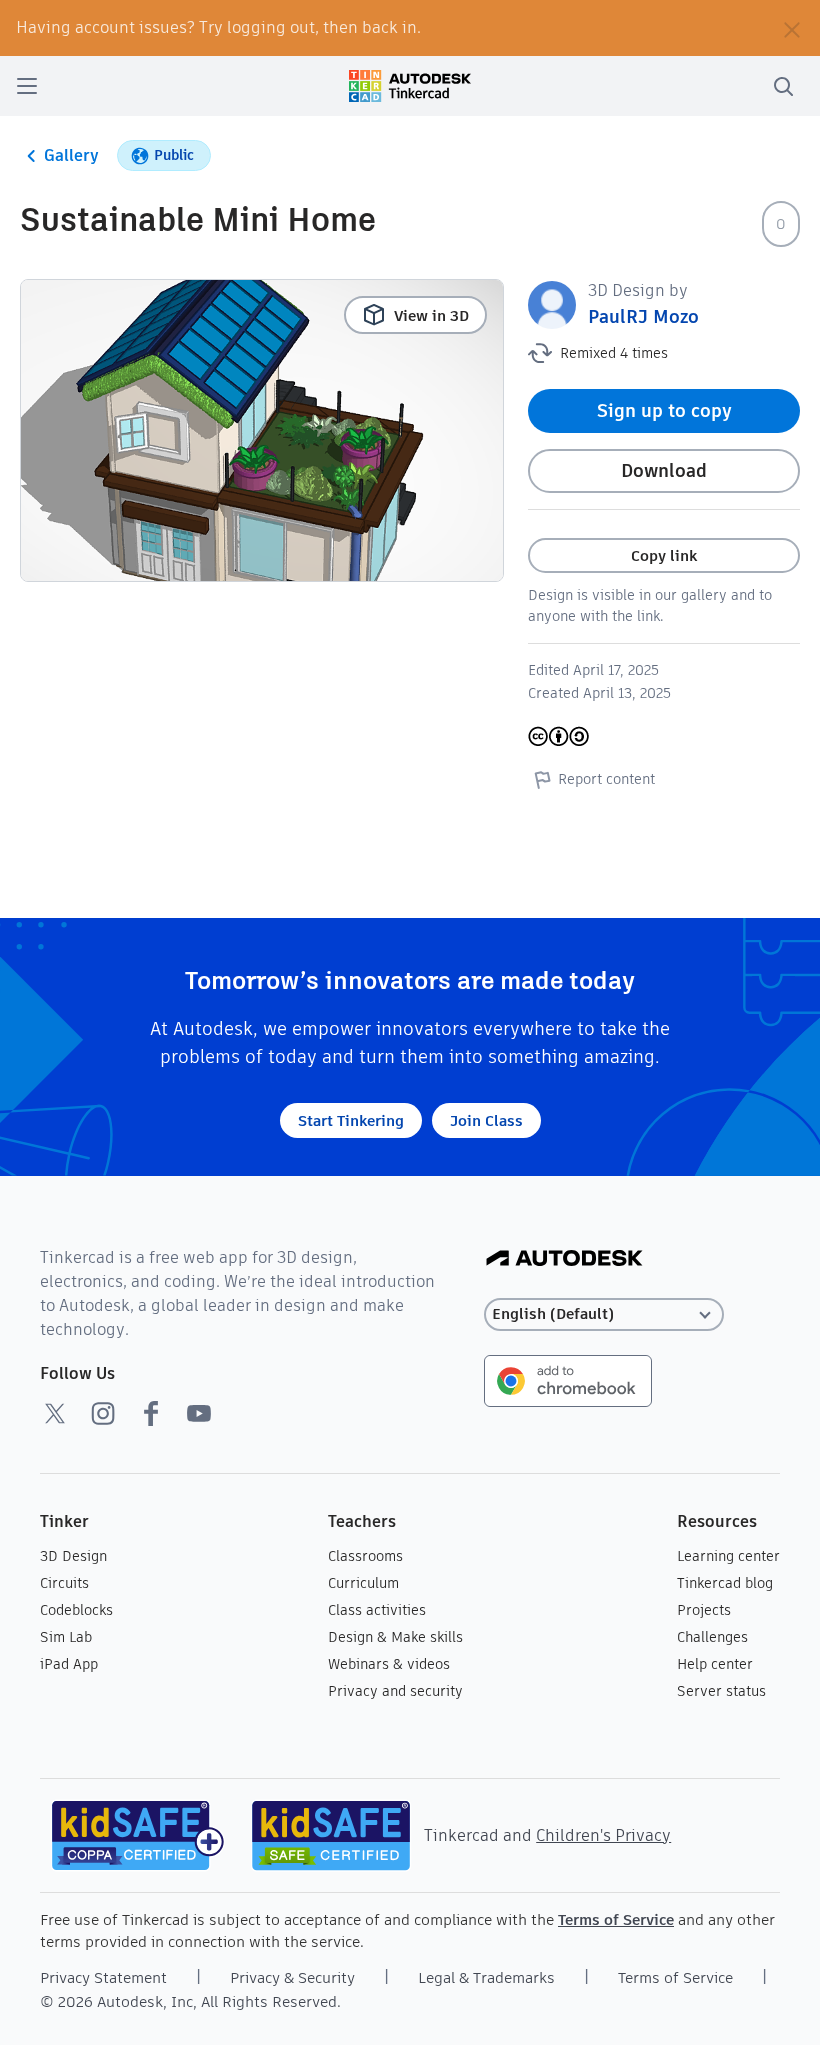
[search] (783, 86)
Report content (606, 779)
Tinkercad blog (725, 1583)
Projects (704, 1610)
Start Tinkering (351, 1120)
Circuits (64, 1583)
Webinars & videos (389, 1664)
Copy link (664, 555)
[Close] (792, 28)
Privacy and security (395, 1691)
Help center (715, 1664)
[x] (55, 1413)
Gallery (71, 155)
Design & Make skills (395, 1637)
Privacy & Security (292, 1977)
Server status (721, 1691)
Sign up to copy (664, 410)
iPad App (69, 1664)
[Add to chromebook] (568, 1379)
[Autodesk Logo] (564, 1259)
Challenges (712, 1637)
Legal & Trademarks (486, 1977)
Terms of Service (616, 1919)
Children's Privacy (603, 1835)
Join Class (486, 1120)
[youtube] (199, 1413)
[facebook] (151, 1413)
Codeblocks (76, 1610)
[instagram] (103, 1413)
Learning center (728, 1556)
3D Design (73, 1556)
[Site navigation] (27, 86)
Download (664, 470)
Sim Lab (66, 1637)
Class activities (377, 1610)
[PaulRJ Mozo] (552, 303)
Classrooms (365, 1556)
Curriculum (363, 1583)
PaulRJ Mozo (643, 316)
